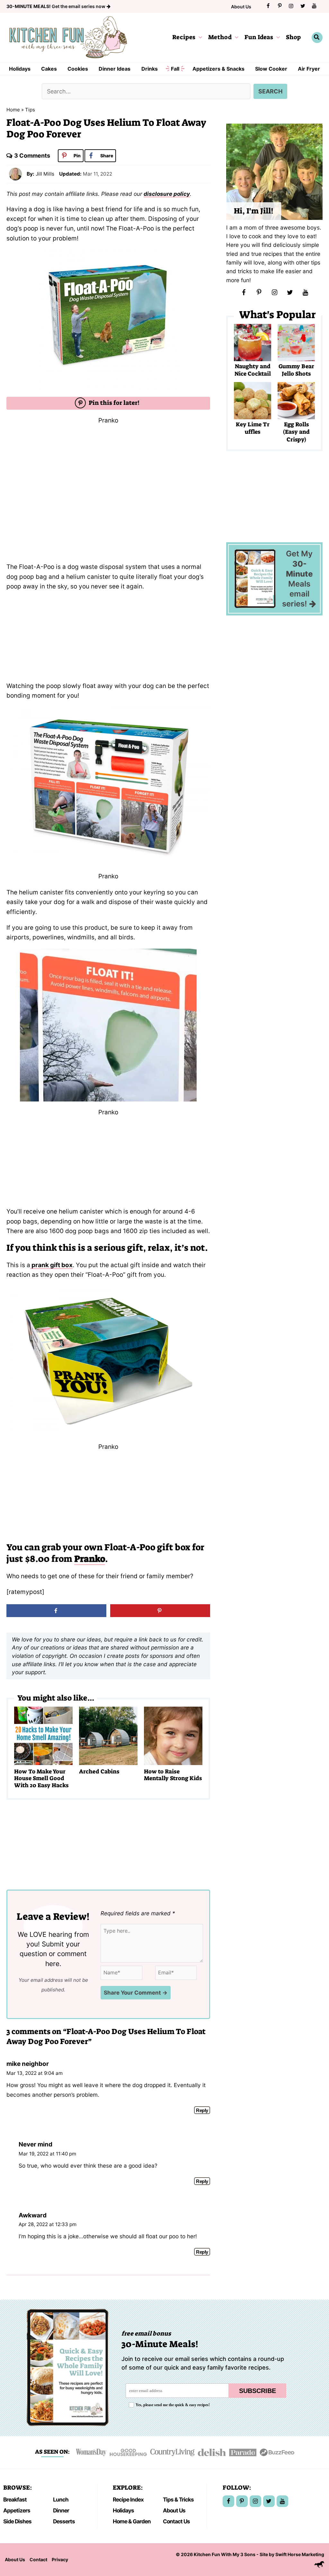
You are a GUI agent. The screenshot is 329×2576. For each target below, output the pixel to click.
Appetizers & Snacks (218, 69)
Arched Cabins (99, 1771)
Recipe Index (128, 2499)
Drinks (150, 69)
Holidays (20, 69)
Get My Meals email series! (297, 579)
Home (13, 110)
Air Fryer (309, 69)
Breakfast (15, 2499)
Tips (30, 110)
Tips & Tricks (178, 2499)
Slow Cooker (271, 69)
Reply (202, 2110)
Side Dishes (17, 2521)
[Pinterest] (280, 6)
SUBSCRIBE (258, 2391)
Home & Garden (132, 2521)
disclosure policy (167, 194)
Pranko (90, 1559)
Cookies (78, 69)
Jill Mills (45, 174)
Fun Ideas (259, 37)
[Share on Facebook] (56, 1611)
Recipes (184, 37)
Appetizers (17, 2510)
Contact (38, 2559)
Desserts (64, 2521)
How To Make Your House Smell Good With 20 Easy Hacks (41, 1778)
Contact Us (176, 2521)
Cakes (49, 69)
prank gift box (51, 1265)
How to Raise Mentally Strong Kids (173, 1775)
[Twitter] (303, 6)
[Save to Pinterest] (160, 1611)
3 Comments (32, 156)
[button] (199, 37)
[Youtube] (314, 6)
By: (31, 174)
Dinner (61, 2510)
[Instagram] (291, 6)
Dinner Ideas (115, 69)
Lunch (61, 2499)
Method (220, 37)
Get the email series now (56, 6)
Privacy (60, 2559)
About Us (241, 7)
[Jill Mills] (15, 174)
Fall (175, 69)
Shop (293, 37)
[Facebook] (268, 6)
